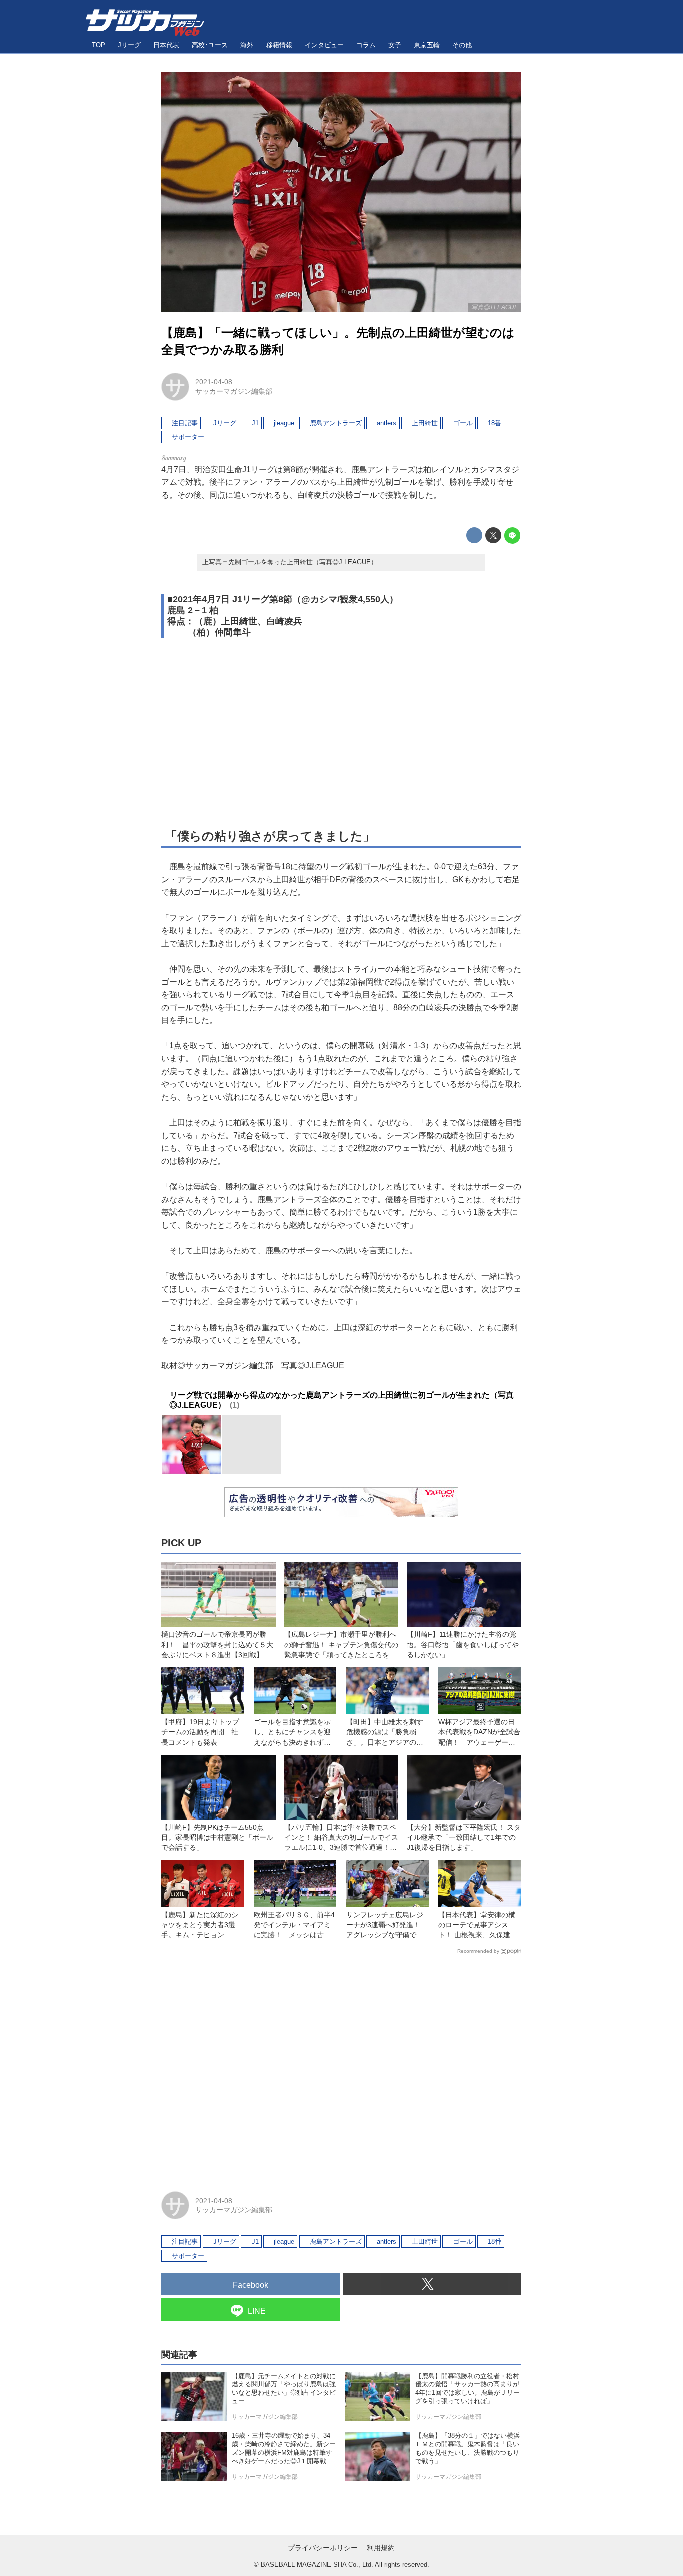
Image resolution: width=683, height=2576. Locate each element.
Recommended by (478, 1951)
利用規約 (381, 2548)
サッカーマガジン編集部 (234, 391)
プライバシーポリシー (323, 2548)
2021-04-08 (214, 382)
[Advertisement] (341, 732)
